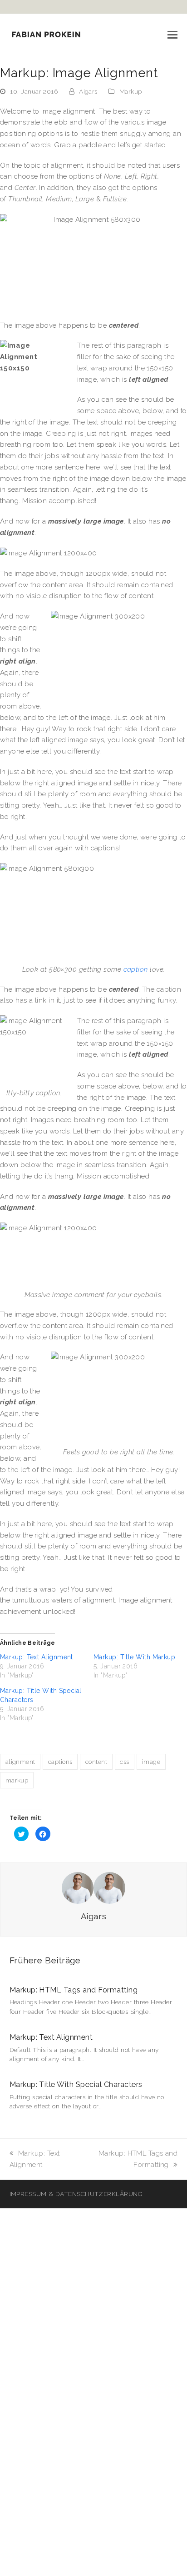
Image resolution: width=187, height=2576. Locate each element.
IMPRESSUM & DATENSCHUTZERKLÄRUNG (76, 2194)
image (151, 1762)
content (96, 1762)
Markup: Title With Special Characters (76, 2084)
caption (136, 969)
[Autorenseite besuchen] (93, 1887)
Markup (131, 91)
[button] (172, 35)
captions (60, 1762)
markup (17, 1780)
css (124, 1762)
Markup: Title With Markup (134, 1657)
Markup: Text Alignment (37, 1657)
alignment (20, 1762)
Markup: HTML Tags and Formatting (74, 1990)
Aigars (88, 91)
